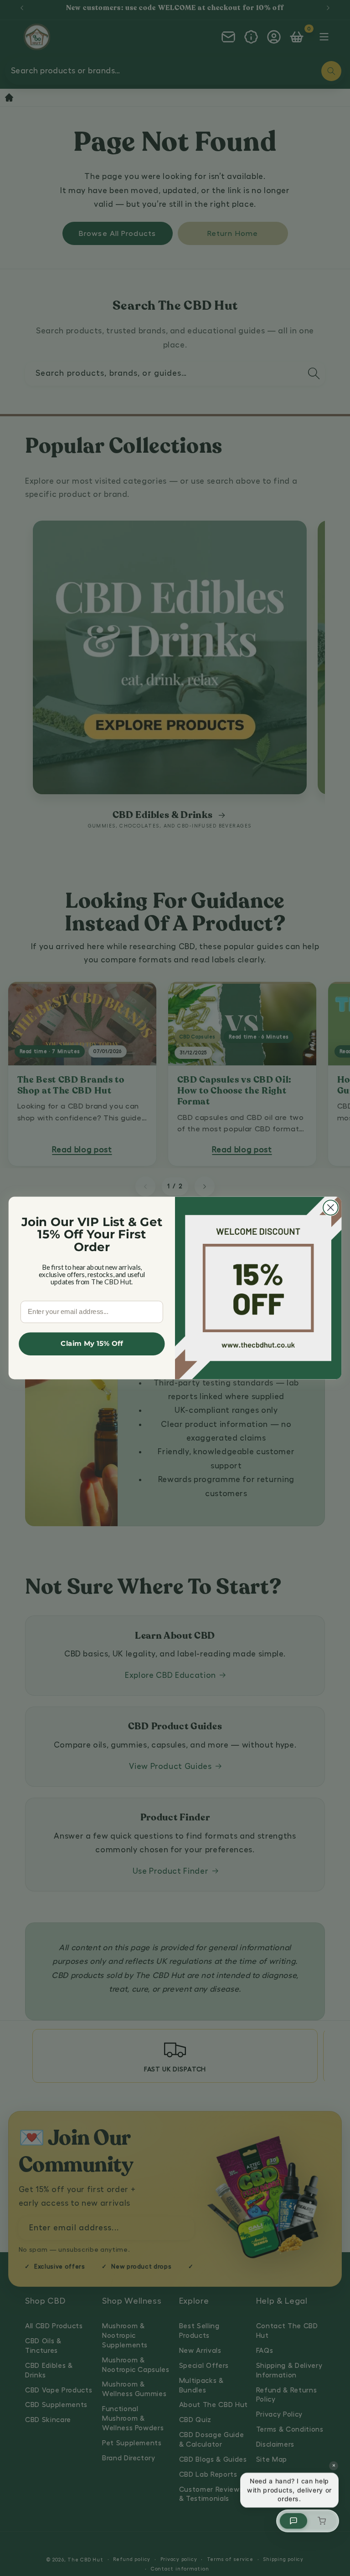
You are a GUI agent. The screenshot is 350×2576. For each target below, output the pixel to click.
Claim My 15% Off (92, 1344)
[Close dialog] (331, 1208)
